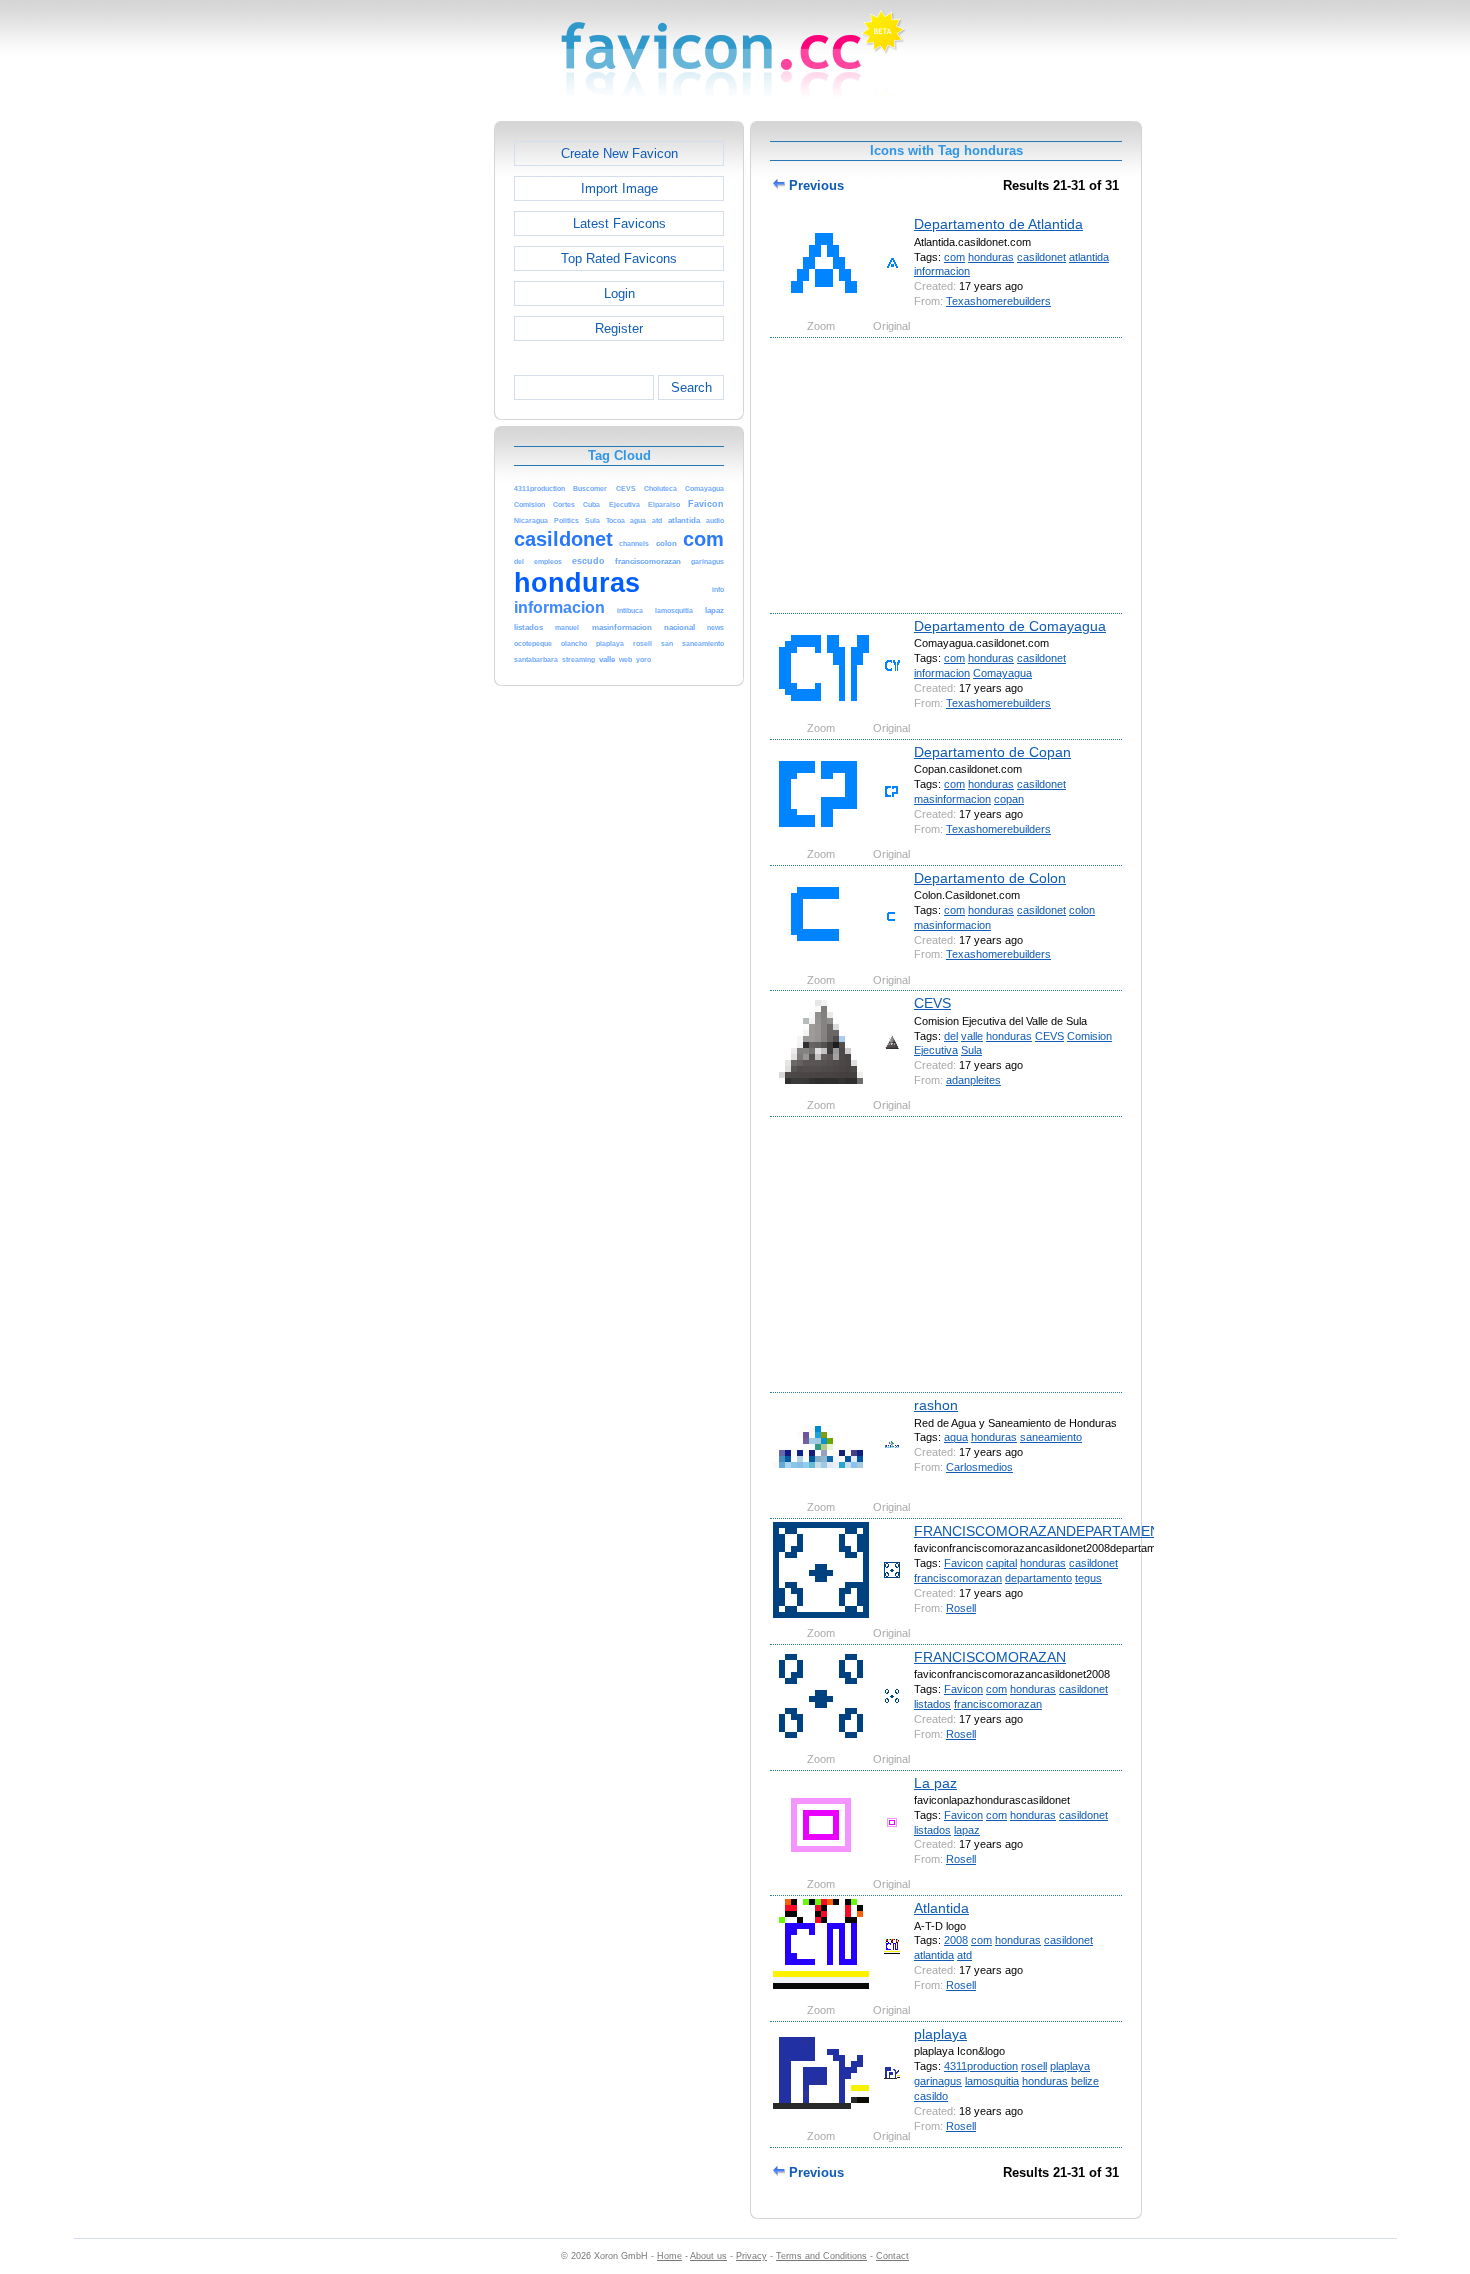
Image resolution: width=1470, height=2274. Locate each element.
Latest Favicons (619, 223)
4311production (981, 2066)
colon (1082, 910)
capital (1001, 1563)
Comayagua (1002, 673)
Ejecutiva (936, 1050)
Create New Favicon (619, 153)
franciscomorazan (958, 1578)
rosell (1034, 2066)
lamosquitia (992, 2081)
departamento (1038, 1578)
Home (669, 2256)
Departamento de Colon (990, 878)
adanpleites (973, 1080)
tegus (1088, 1578)
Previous (814, 185)
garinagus (938, 2081)
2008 (956, 1940)
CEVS (932, 1003)
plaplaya (940, 2034)
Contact (892, 2256)
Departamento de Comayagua (1010, 626)
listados (932, 1704)
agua (956, 1437)
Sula (971, 1050)
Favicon (963, 1563)
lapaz (967, 1830)
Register (619, 328)
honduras (991, 257)
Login (619, 293)
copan (1009, 799)
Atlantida (941, 1908)
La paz (935, 1783)
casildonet (1041, 257)
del (951, 1036)
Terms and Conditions (821, 2256)
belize (1085, 2081)
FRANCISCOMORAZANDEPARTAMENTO (1047, 1531)
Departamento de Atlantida (998, 224)
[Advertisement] (408, 421)
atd (964, 1955)
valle (972, 1036)
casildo (931, 2096)
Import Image (619, 188)
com (954, 257)
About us (708, 2256)
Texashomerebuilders (998, 301)
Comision (1089, 1036)
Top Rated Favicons (619, 258)
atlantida (1089, 257)
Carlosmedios (979, 1467)
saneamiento (1051, 1437)
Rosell (961, 1608)
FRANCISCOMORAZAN (990, 1657)
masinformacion (952, 799)
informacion (942, 271)
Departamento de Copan (992, 752)
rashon (936, 1405)
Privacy (751, 2256)
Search (691, 387)
